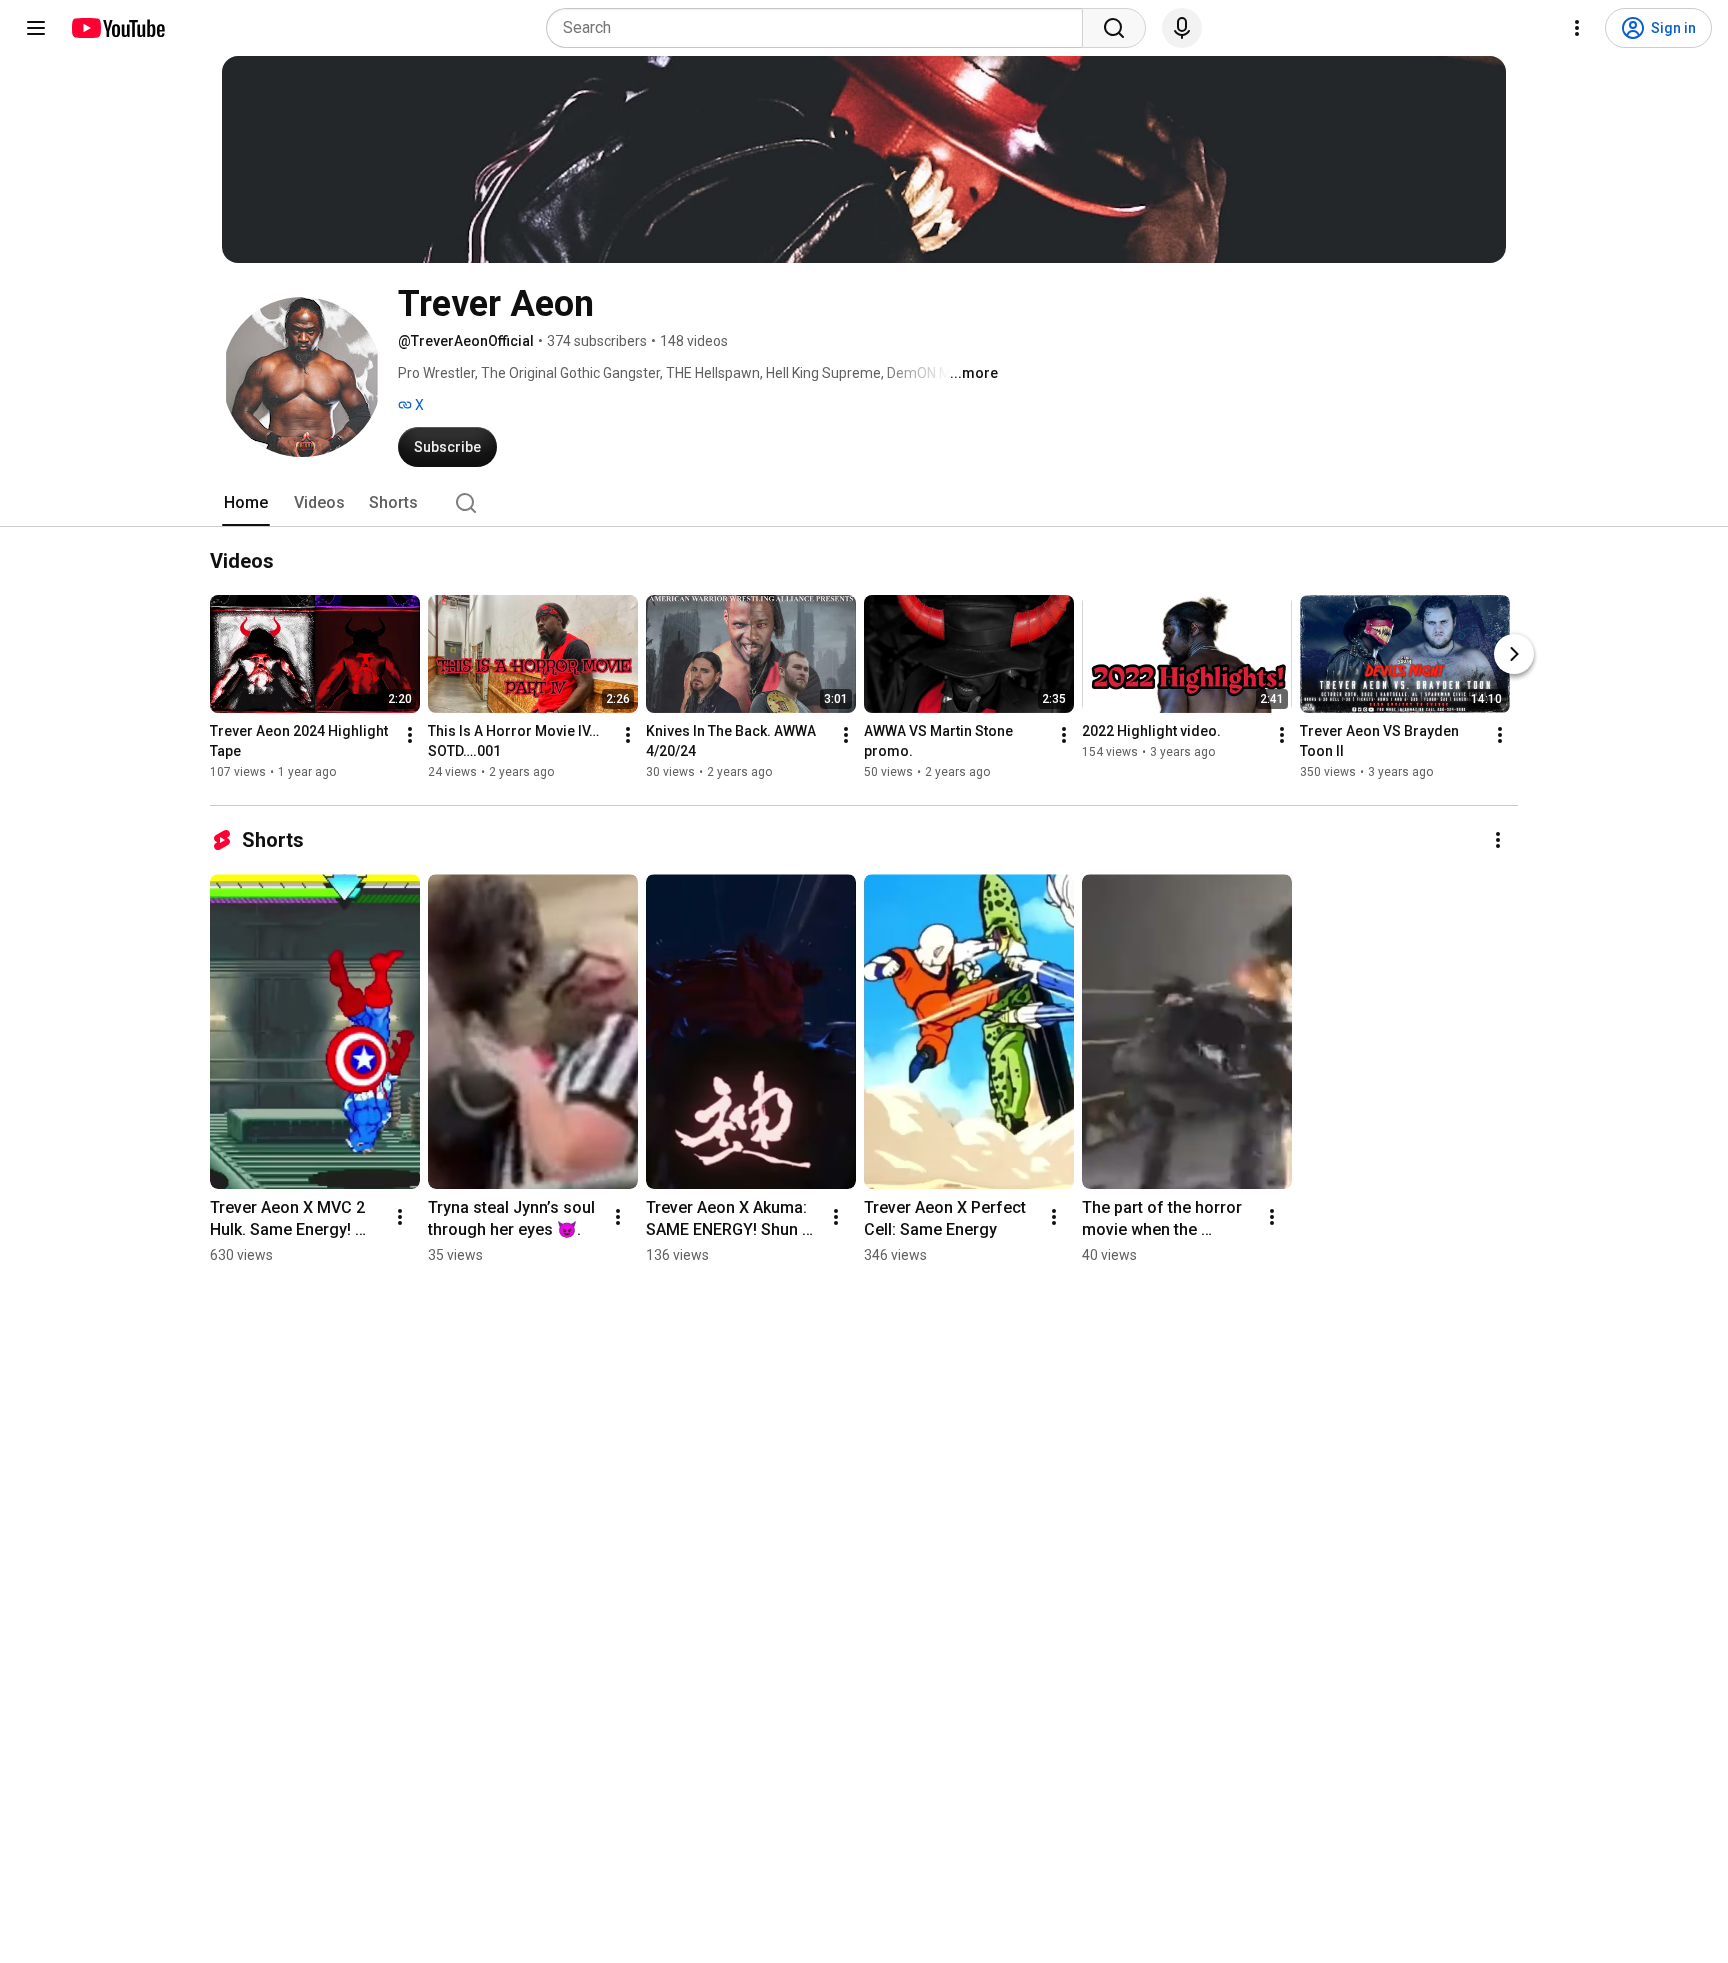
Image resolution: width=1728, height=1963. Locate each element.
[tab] (246, 503)
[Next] (1514, 654)
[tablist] (864, 503)
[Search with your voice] (1182, 28)
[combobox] (820, 28)
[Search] (1114, 28)
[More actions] (410, 735)
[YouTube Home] (117, 28)
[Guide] (36, 28)
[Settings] (1577, 28)
